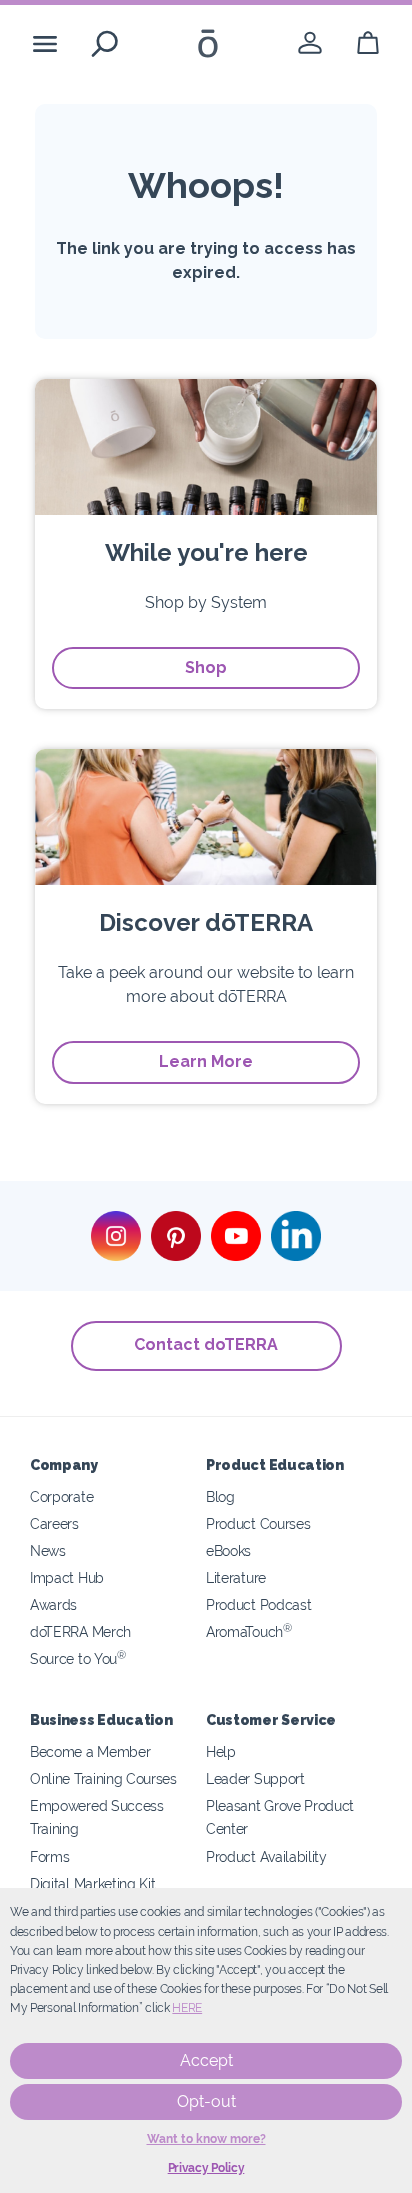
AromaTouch (249, 1631)
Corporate (61, 1496)
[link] (310, 43)
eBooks (228, 1550)
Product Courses (258, 1523)
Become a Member (90, 1751)
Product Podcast (258, 1604)
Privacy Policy (206, 2168)
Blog (220, 1496)
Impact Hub (67, 1577)
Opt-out (206, 2101)
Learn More (206, 1061)
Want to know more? (206, 2139)
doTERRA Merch (80, 1631)
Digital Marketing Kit (93, 1883)
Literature (236, 1577)
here (187, 2008)
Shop (206, 667)
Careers (54, 1523)
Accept (206, 2060)
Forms (49, 1856)
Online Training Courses (103, 1778)
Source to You (78, 1658)
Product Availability (266, 1856)
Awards (53, 1604)
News (48, 1550)
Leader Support (255, 1778)
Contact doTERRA (206, 1344)
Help (221, 1751)
